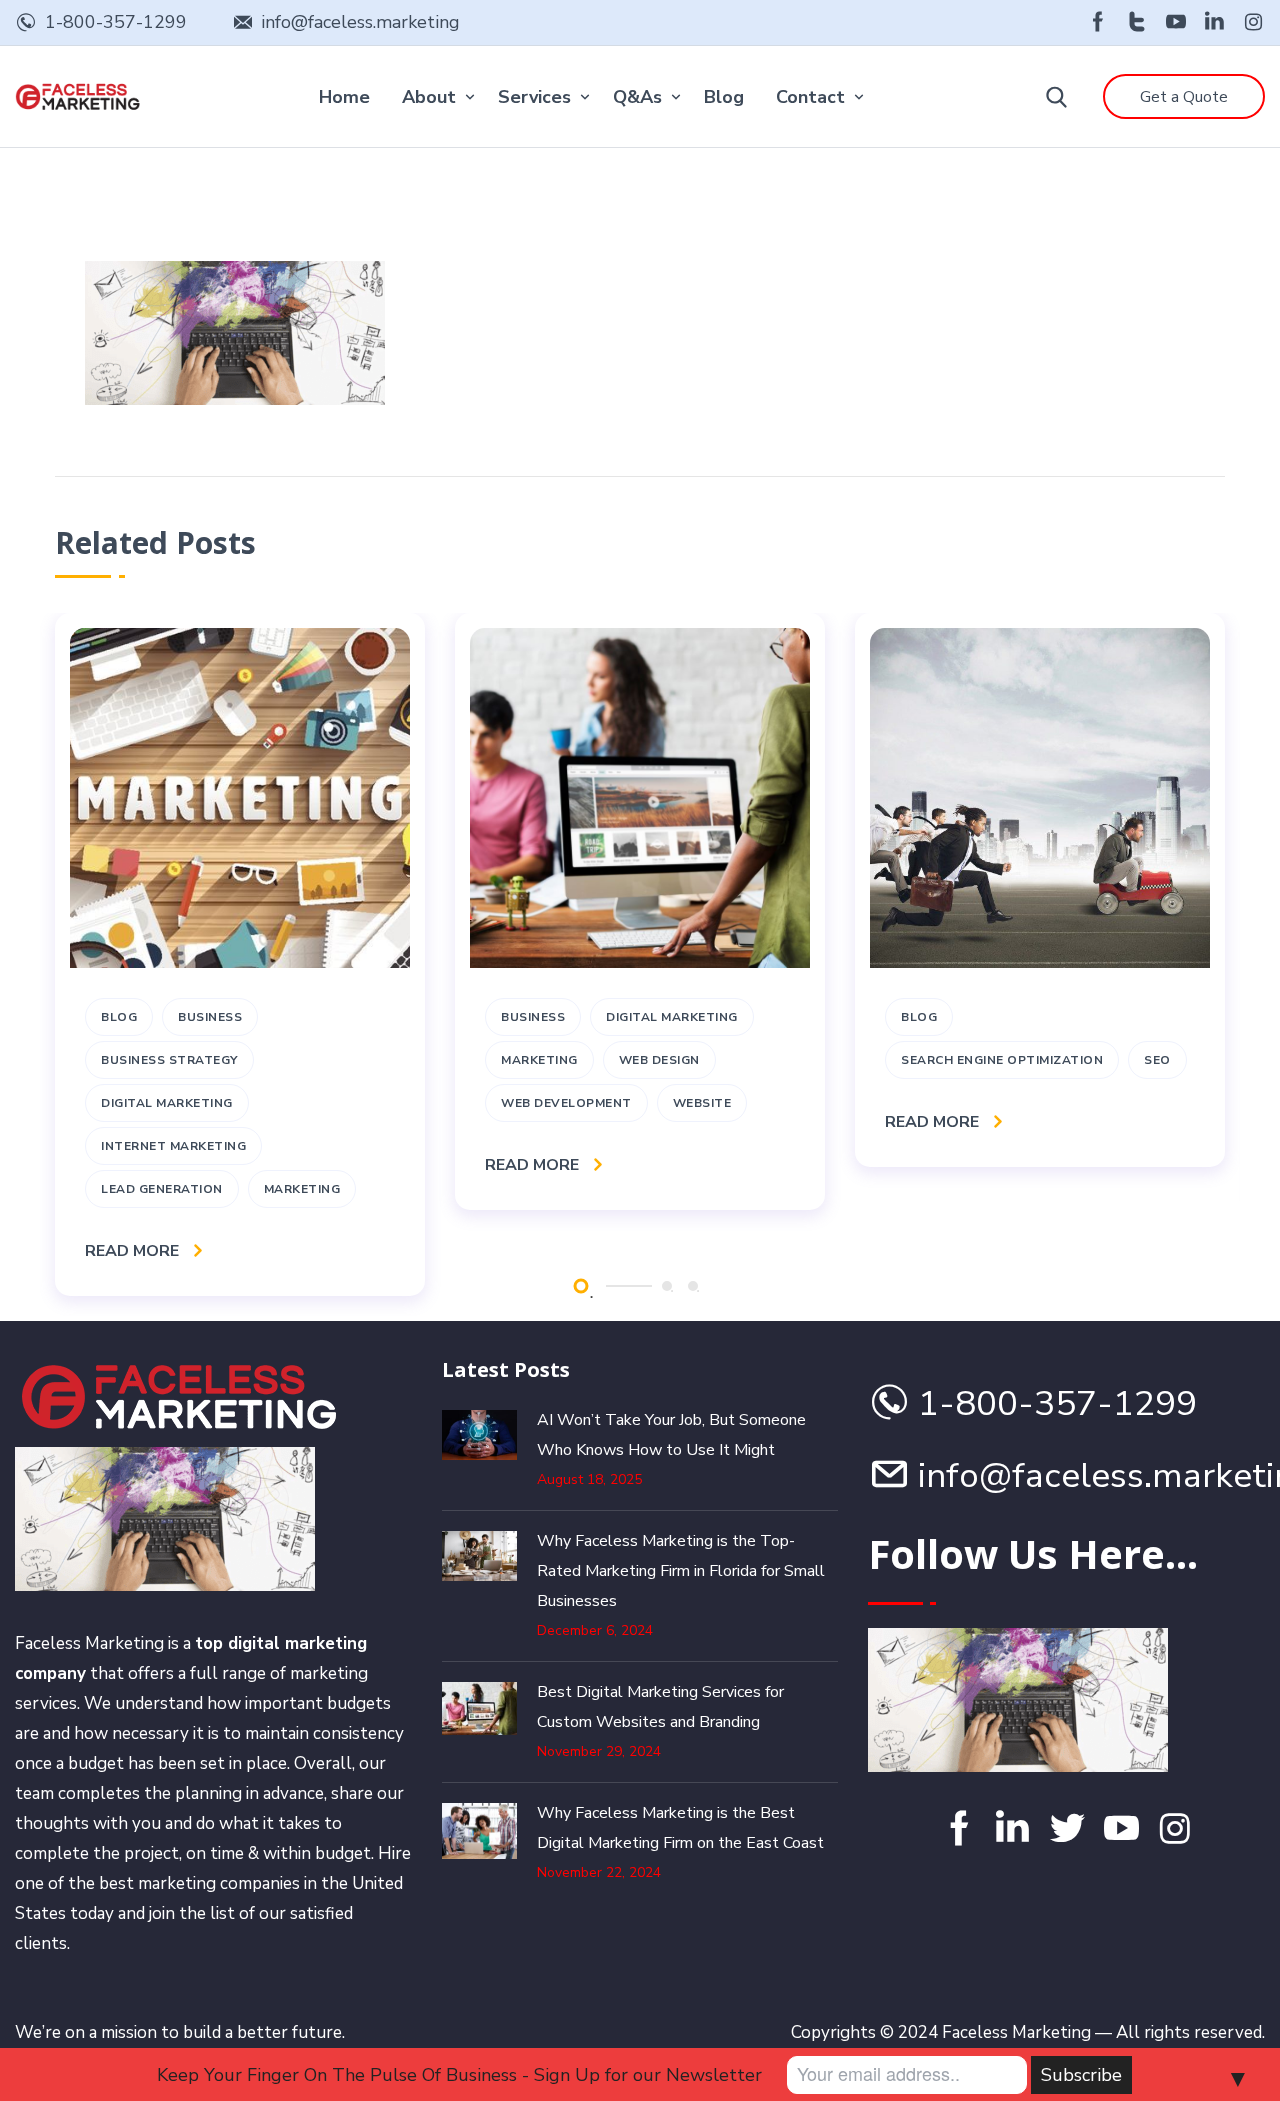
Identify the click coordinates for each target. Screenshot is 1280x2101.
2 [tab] (667, 1286)
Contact (810, 97)
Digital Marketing (167, 1103)
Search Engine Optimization (1002, 1060)
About (429, 97)
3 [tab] (693, 1286)
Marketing (302, 1189)
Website (702, 1103)
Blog (724, 97)
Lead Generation (162, 1189)
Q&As (637, 97)
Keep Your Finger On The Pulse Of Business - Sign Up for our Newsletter (459, 2075)
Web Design (659, 1060)
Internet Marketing (173, 1146)
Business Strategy (169, 1060)
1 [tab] (580, 1285)
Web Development (566, 1103)
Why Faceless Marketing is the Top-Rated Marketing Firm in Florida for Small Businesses (681, 1571)
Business (210, 1017)
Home (344, 97)
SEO (1157, 1060)
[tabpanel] (240, 954)
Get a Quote (1184, 97)
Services (534, 97)
